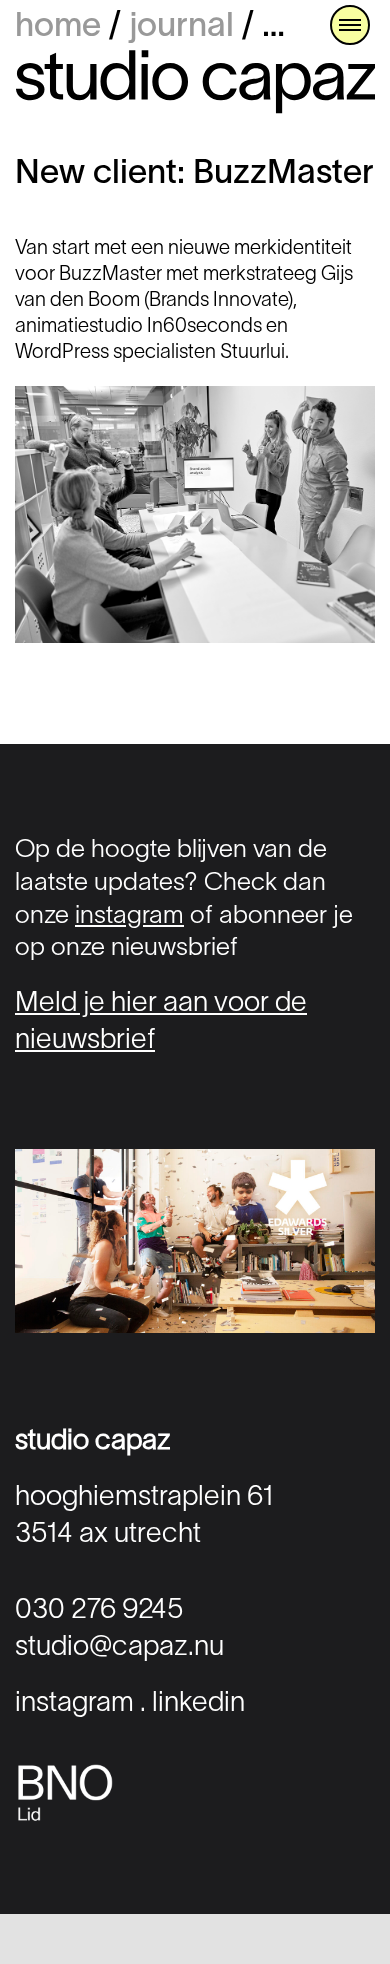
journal (181, 27)
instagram (129, 916)
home (58, 27)
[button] (350, 25)
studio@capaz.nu (119, 1648)
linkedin (198, 1704)
